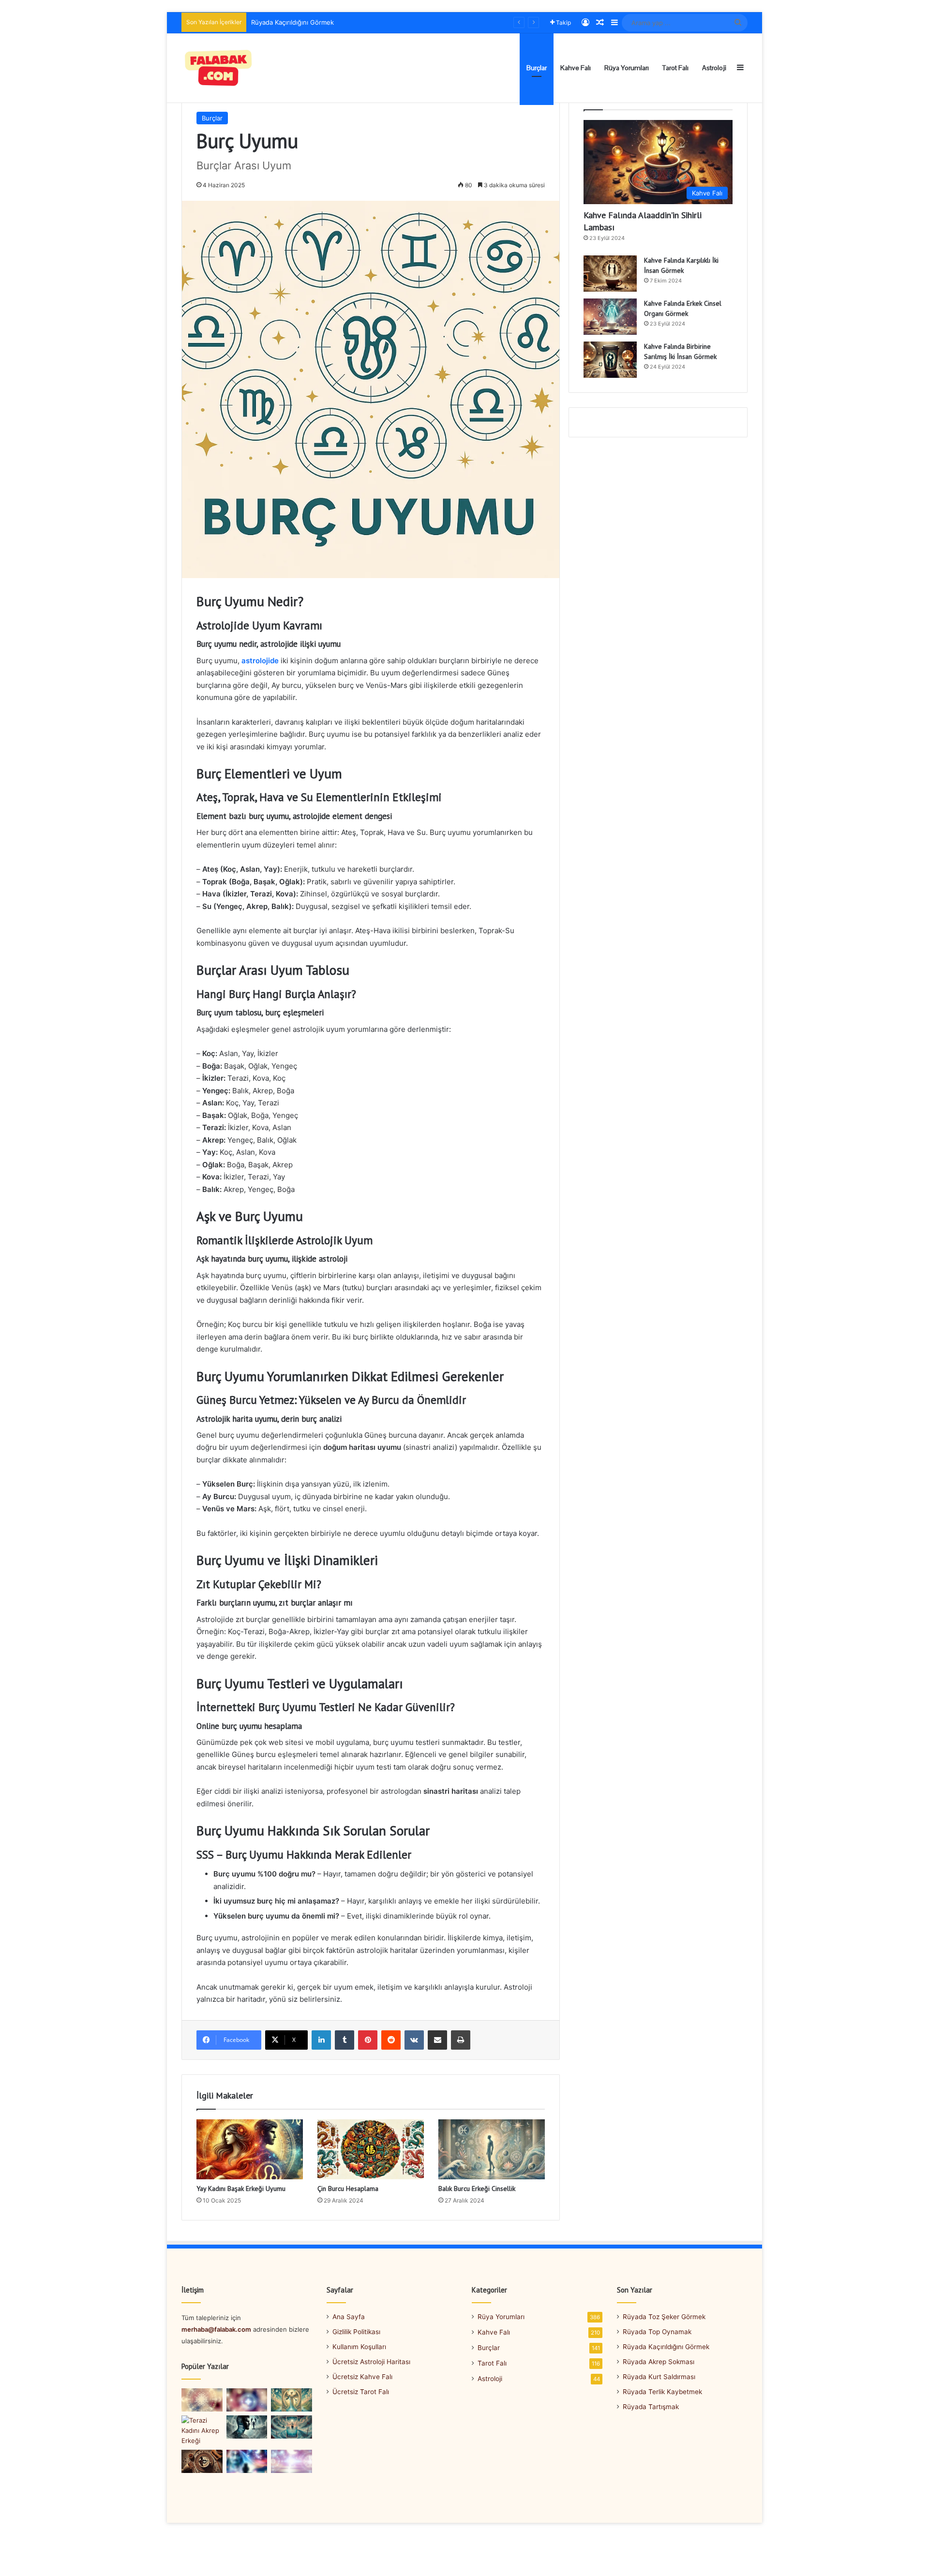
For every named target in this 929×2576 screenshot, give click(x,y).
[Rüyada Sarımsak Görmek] (202, 2400)
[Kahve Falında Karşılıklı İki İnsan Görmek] (610, 274)
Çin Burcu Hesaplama (348, 2189)
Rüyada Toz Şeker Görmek (664, 2317)
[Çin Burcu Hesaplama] (371, 2149)
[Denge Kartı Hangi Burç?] (292, 2400)
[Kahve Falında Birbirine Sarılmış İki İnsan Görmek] (610, 360)
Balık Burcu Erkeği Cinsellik (477, 2189)
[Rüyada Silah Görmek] (247, 2400)
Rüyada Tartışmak (651, 2407)
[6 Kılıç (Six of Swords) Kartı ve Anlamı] (292, 2427)
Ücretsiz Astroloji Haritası (371, 2362)
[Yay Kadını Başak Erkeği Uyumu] (250, 2149)
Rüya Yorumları (627, 68)
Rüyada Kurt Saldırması (659, 2377)
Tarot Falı (675, 68)
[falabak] (219, 68)
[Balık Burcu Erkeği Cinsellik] (492, 2149)
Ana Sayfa (349, 2317)
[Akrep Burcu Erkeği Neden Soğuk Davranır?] (247, 2427)
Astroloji (714, 68)
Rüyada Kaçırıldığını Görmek (666, 2347)
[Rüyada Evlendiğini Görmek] (292, 2461)
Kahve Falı (576, 68)
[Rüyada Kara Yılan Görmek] (247, 2461)
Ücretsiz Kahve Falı (362, 2377)
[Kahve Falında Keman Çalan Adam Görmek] (202, 2461)
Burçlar (537, 68)
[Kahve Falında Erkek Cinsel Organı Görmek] (610, 317)
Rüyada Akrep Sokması (285, 22)
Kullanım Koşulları (359, 2347)
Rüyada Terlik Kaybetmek (662, 2392)
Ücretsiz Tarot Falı (361, 2392)
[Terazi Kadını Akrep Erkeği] (202, 2431)
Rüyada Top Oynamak (657, 2332)
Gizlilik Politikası (356, 2332)
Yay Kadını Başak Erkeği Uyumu (241, 2189)
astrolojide (260, 661)
